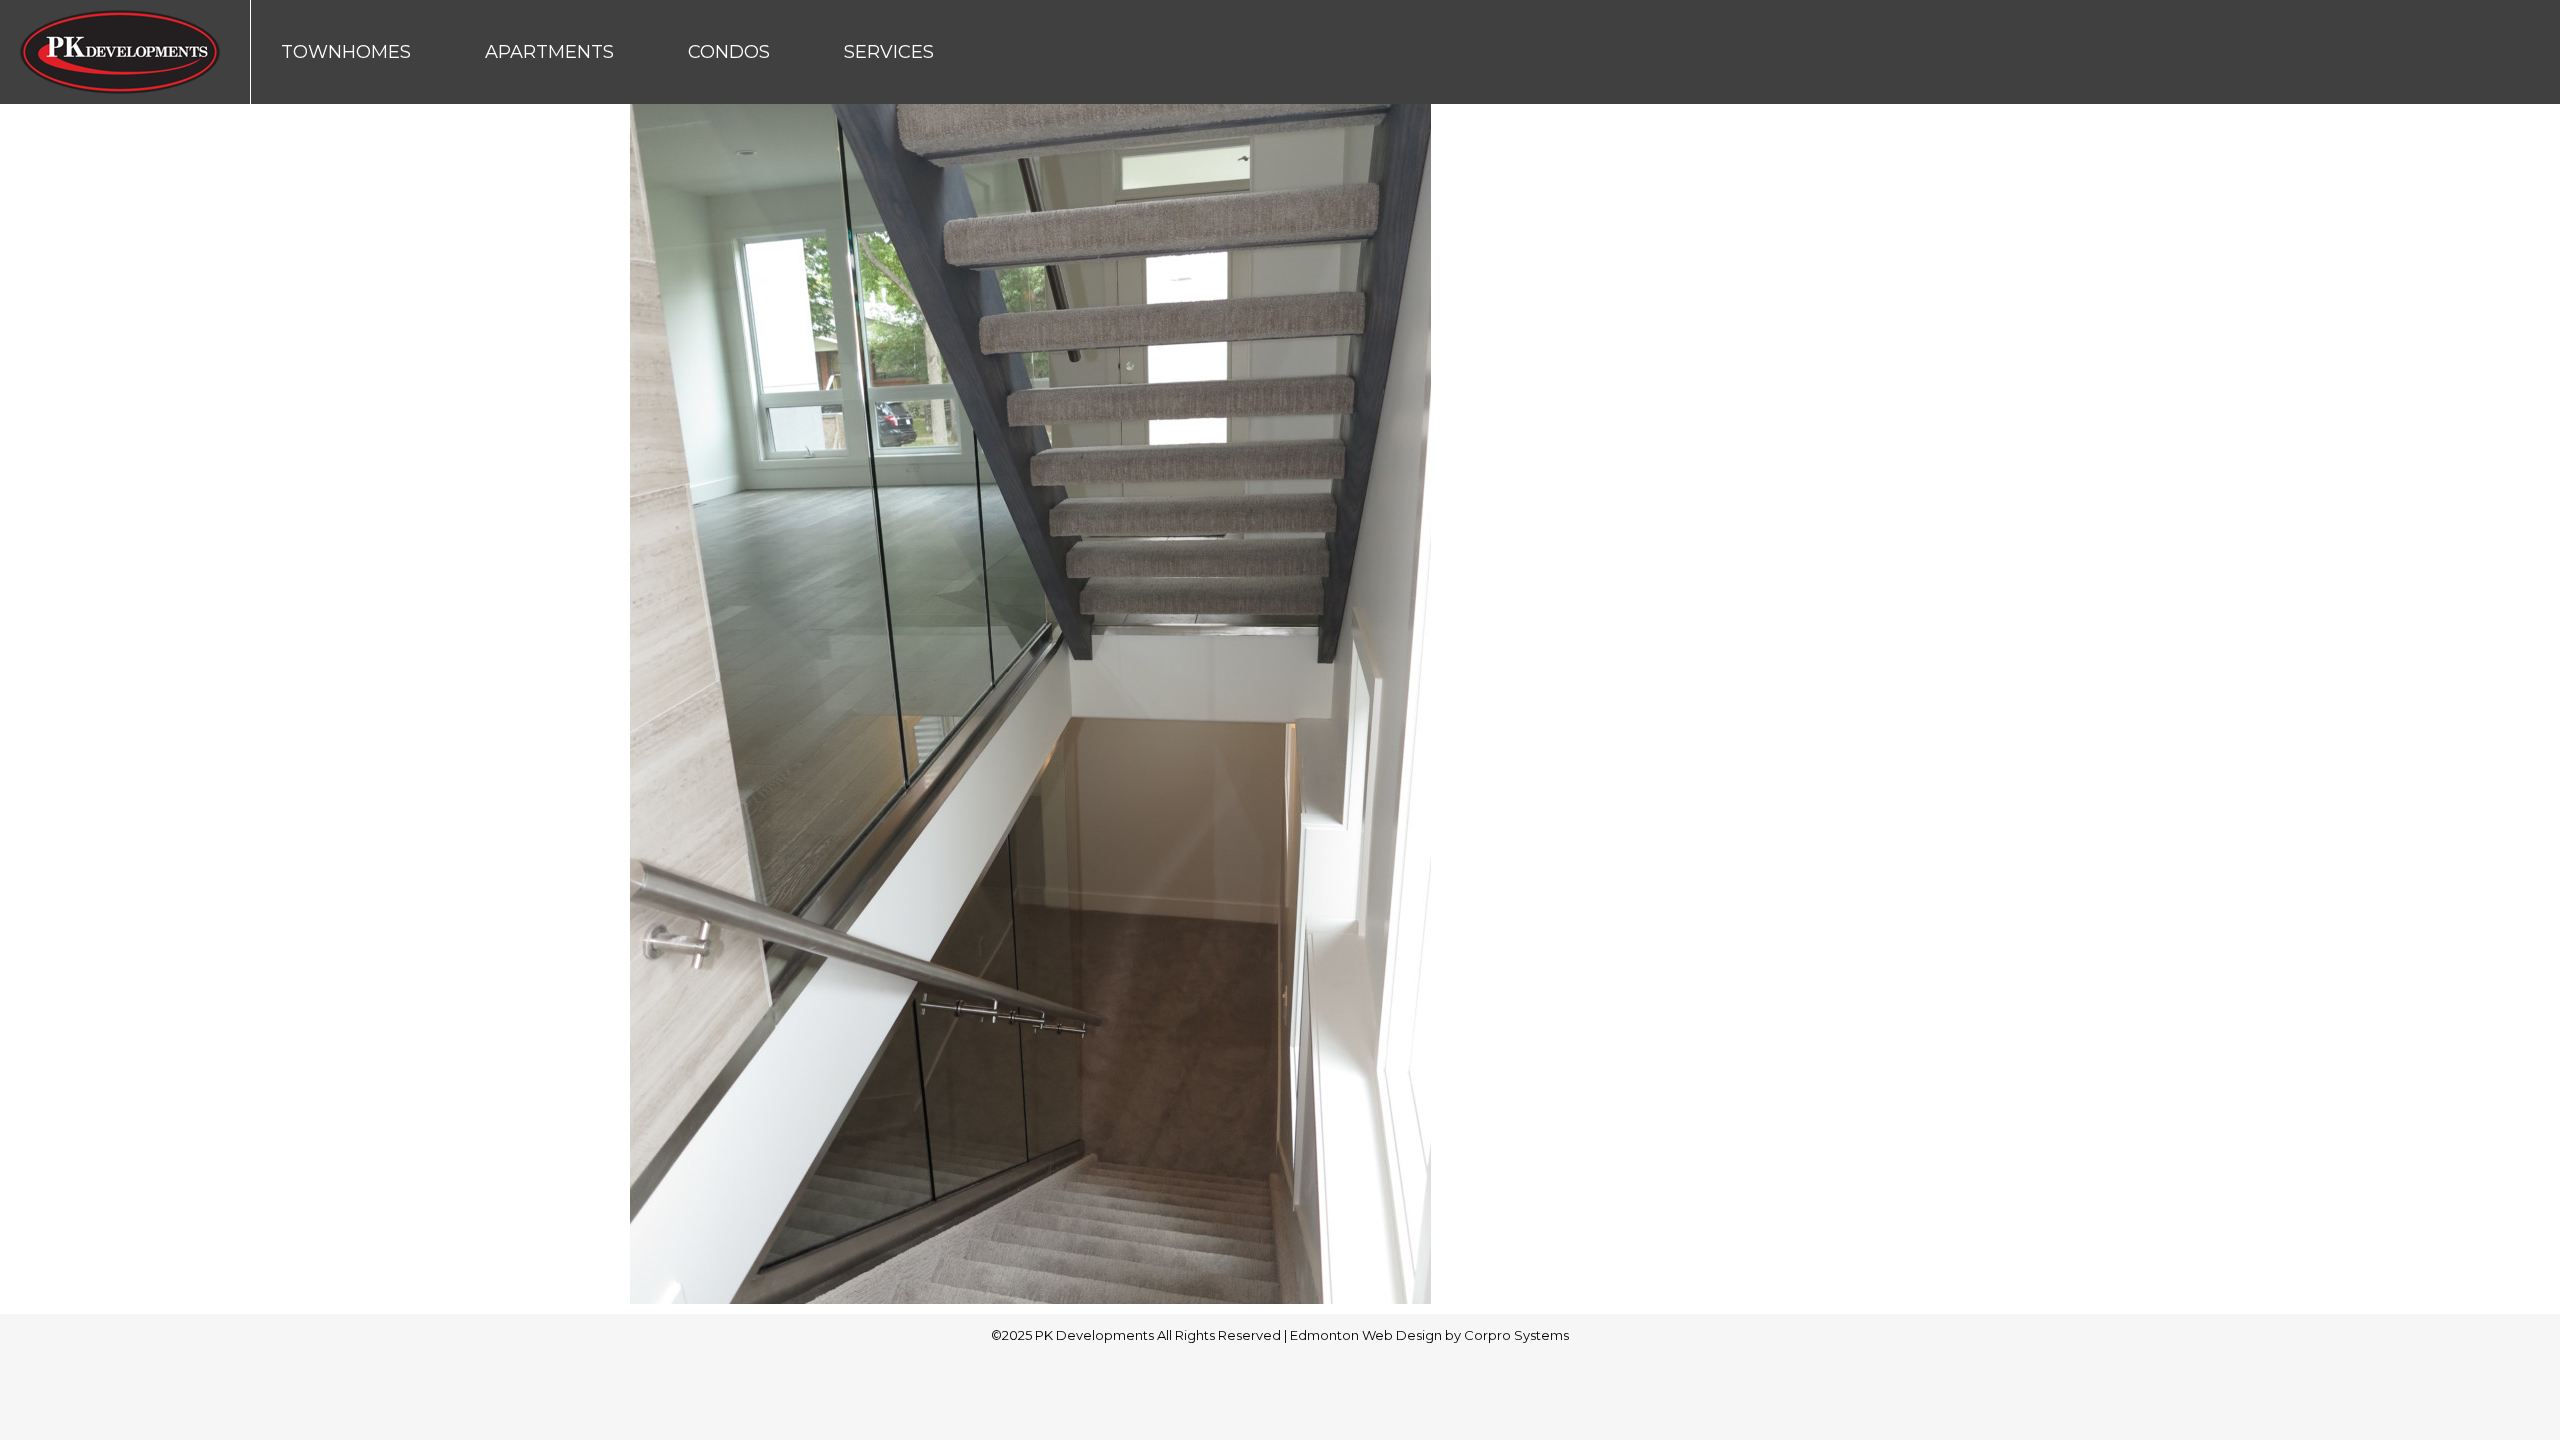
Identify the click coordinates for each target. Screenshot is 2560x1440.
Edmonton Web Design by (1377, 1335)
